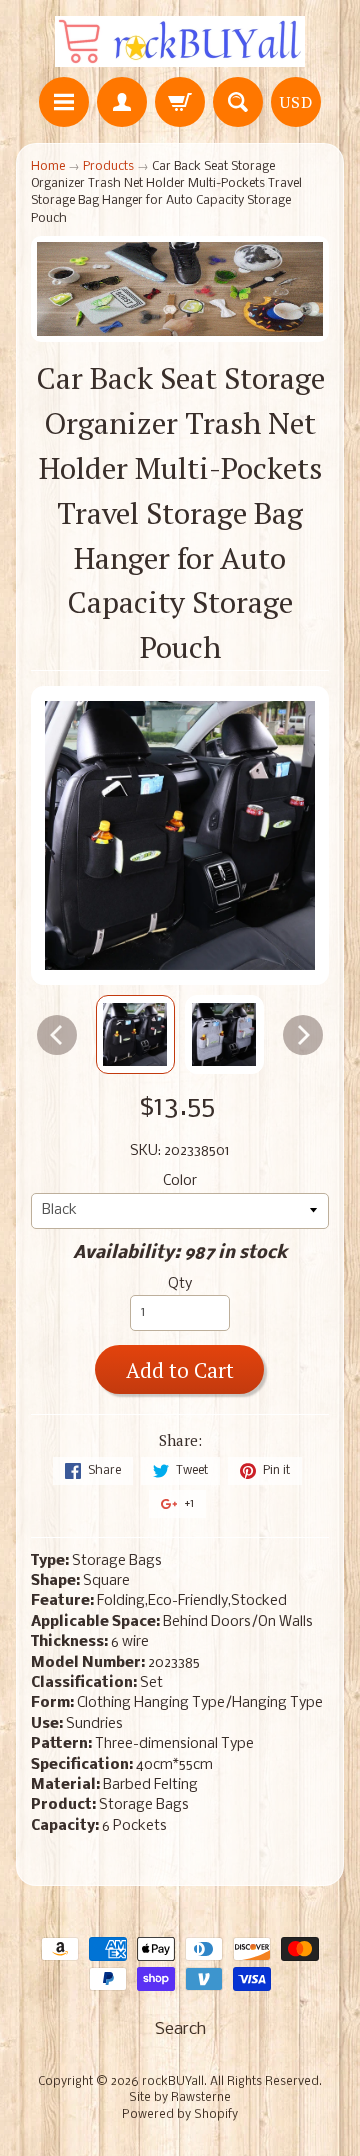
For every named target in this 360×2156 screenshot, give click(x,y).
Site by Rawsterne (180, 2098)
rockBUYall (173, 2082)
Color (180, 1181)
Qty (180, 1284)
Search (180, 2029)
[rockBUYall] (180, 41)
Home (48, 166)
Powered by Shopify (180, 2115)
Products (108, 166)
